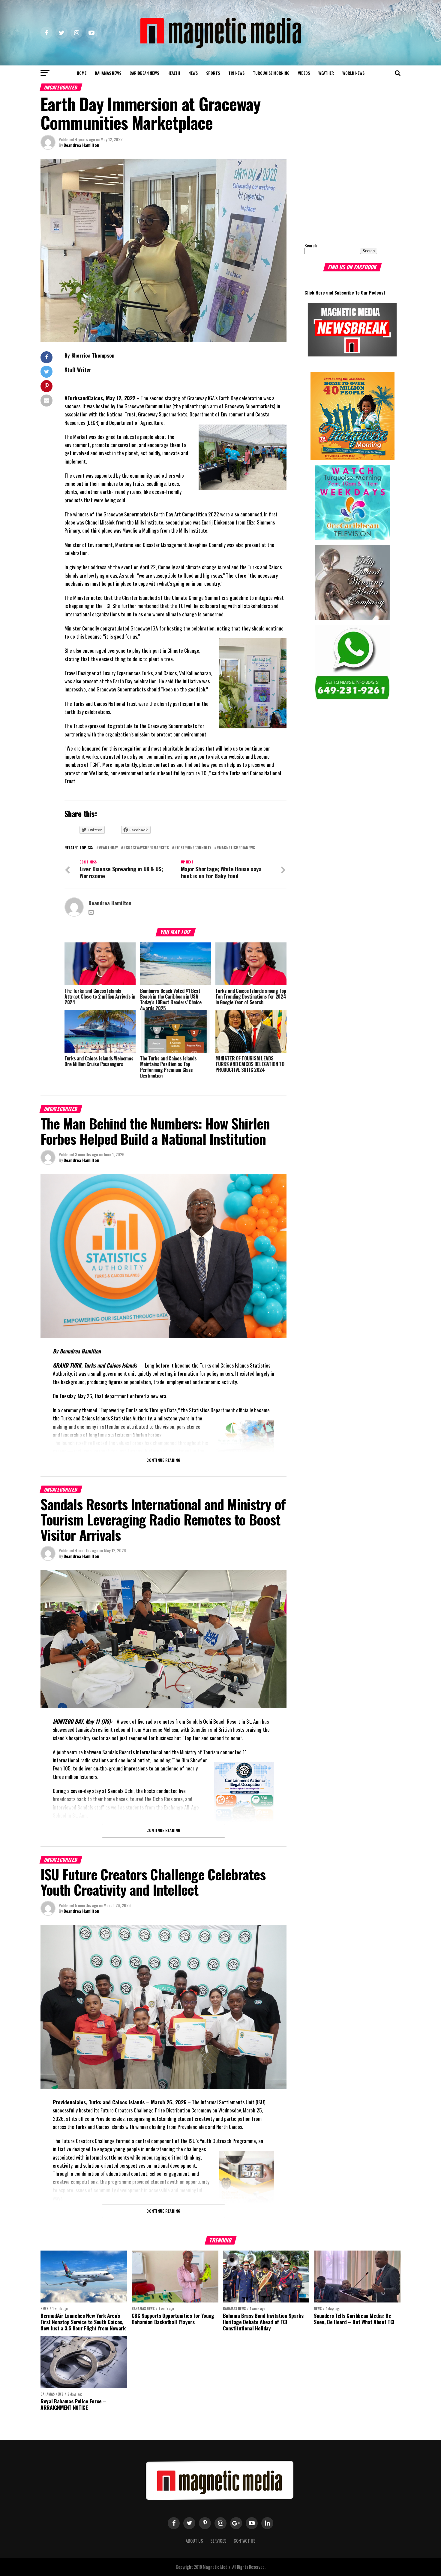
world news (353, 73)
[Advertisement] (342, 196)
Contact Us (245, 2541)
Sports (213, 73)
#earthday (108, 848)
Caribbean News (144, 73)
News (193, 73)
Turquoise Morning (271, 73)
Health (174, 73)
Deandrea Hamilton (81, 145)
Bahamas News (108, 73)
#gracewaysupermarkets (146, 848)
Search (311, 245)
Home (82, 73)
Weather (326, 73)
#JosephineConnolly (193, 848)
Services (218, 2541)
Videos (304, 73)
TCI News (236, 73)
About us (194, 2541)
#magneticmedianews (236, 848)
